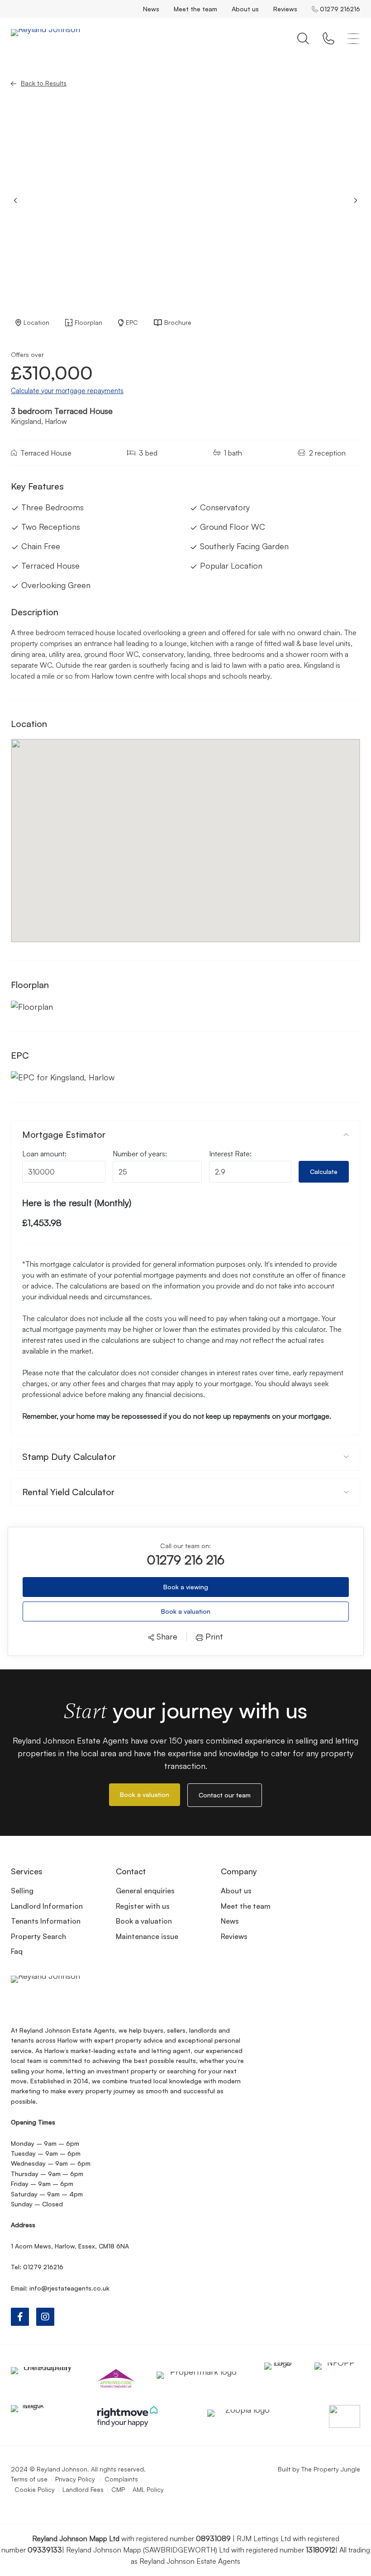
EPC (132, 322)
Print (213, 1637)
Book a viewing (186, 1587)
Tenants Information (46, 1921)
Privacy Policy (76, 2479)
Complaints (121, 2479)
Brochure (178, 322)
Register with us (143, 1906)
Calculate (324, 1172)
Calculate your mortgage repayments (67, 391)
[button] (356, 200)
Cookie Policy (35, 2489)
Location (36, 322)
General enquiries (145, 1891)
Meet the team (195, 9)
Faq (17, 1951)
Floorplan (88, 322)
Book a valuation (186, 1611)
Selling (22, 1891)
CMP (118, 2489)
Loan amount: (44, 1154)
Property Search (38, 1936)
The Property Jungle (331, 2469)
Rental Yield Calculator (68, 1492)
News (151, 9)
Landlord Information (47, 1906)
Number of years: (140, 1154)
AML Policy (148, 2489)
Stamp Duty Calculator (69, 1457)
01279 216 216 (185, 1560)
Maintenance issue (147, 1936)
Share (166, 1637)
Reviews (285, 9)
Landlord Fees (83, 2489)
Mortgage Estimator (64, 1134)
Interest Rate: (230, 1154)
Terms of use (29, 2479)
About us (245, 9)
